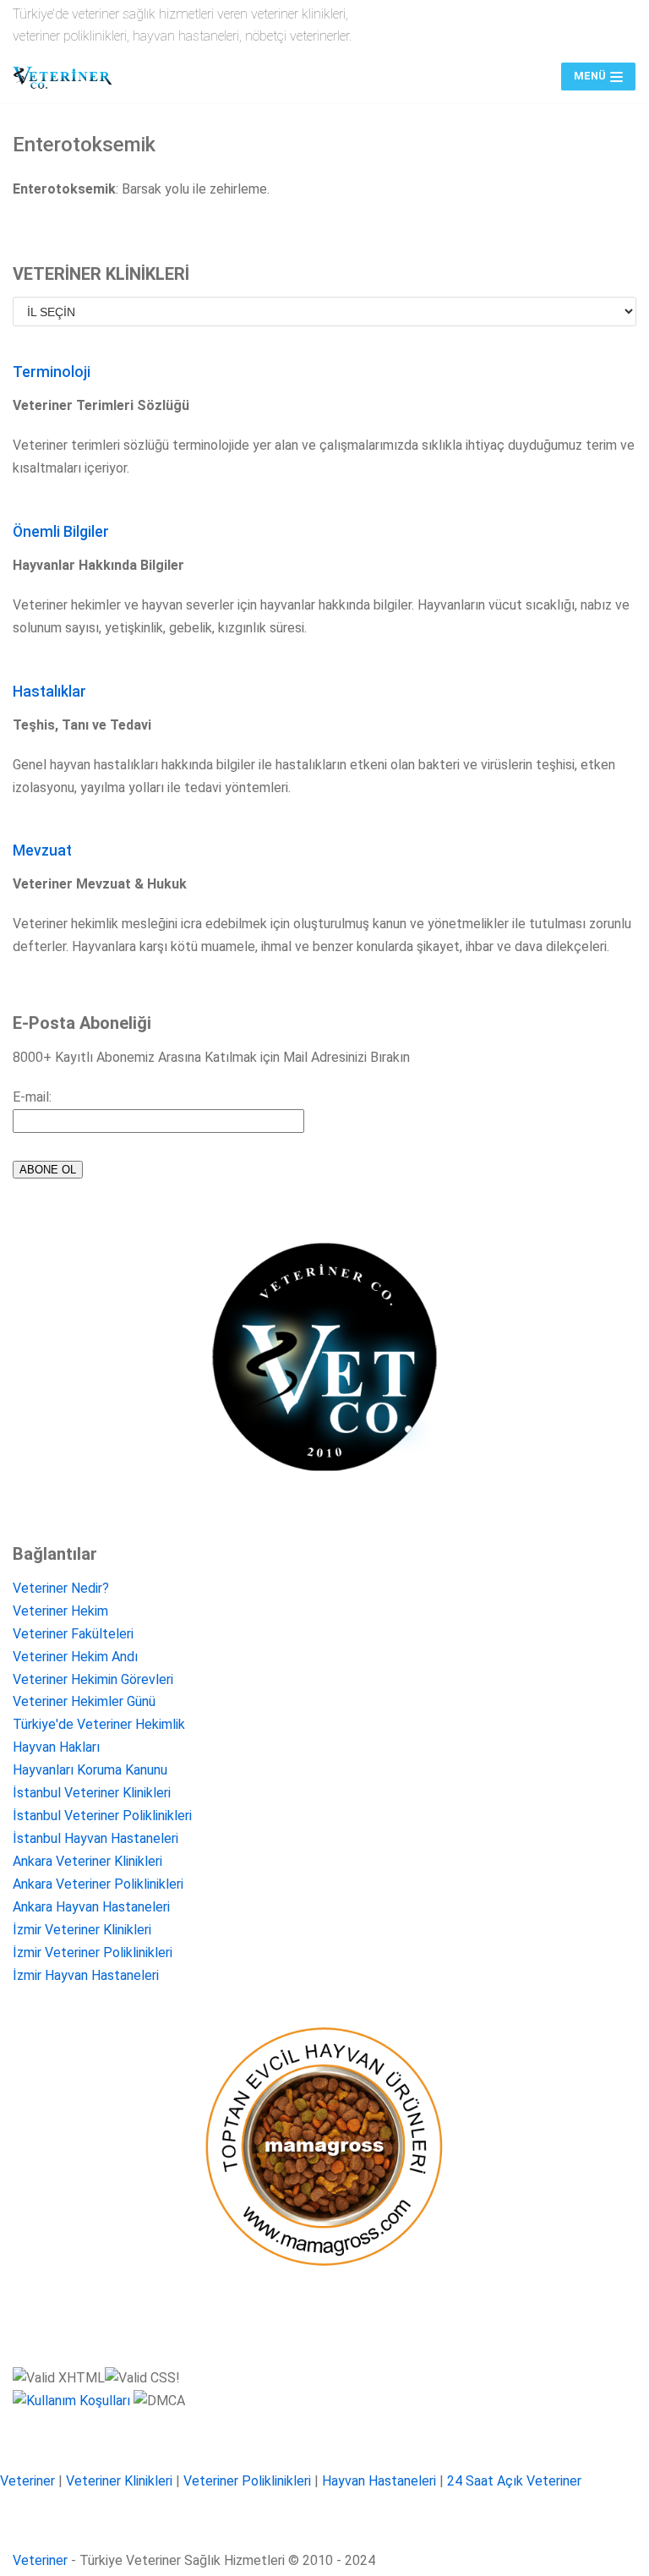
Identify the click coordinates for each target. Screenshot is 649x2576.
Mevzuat (42, 850)
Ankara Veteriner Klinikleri (87, 1861)
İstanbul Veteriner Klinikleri (92, 1793)
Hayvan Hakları (56, 1747)
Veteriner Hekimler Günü (84, 1701)
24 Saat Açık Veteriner (514, 2481)
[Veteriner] (63, 77)
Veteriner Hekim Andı (75, 1657)
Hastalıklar (49, 692)
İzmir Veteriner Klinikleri (82, 1930)
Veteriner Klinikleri (119, 2481)
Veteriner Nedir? (61, 1588)
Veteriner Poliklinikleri (247, 2481)
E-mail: (32, 1097)
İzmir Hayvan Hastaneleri (86, 1975)
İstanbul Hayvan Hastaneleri (95, 1838)
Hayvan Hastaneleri (379, 2481)
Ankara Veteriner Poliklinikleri (98, 1884)
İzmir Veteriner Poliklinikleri (93, 1953)
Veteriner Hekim (60, 1611)
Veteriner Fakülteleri (73, 1634)
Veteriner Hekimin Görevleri (93, 1679)
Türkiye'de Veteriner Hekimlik (99, 1724)
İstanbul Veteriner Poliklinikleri (102, 1816)
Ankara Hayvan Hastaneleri (91, 1907)
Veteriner (27, 2481)
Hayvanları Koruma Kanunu (90, 1770)
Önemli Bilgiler (61, 532)
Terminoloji (52, 372)
